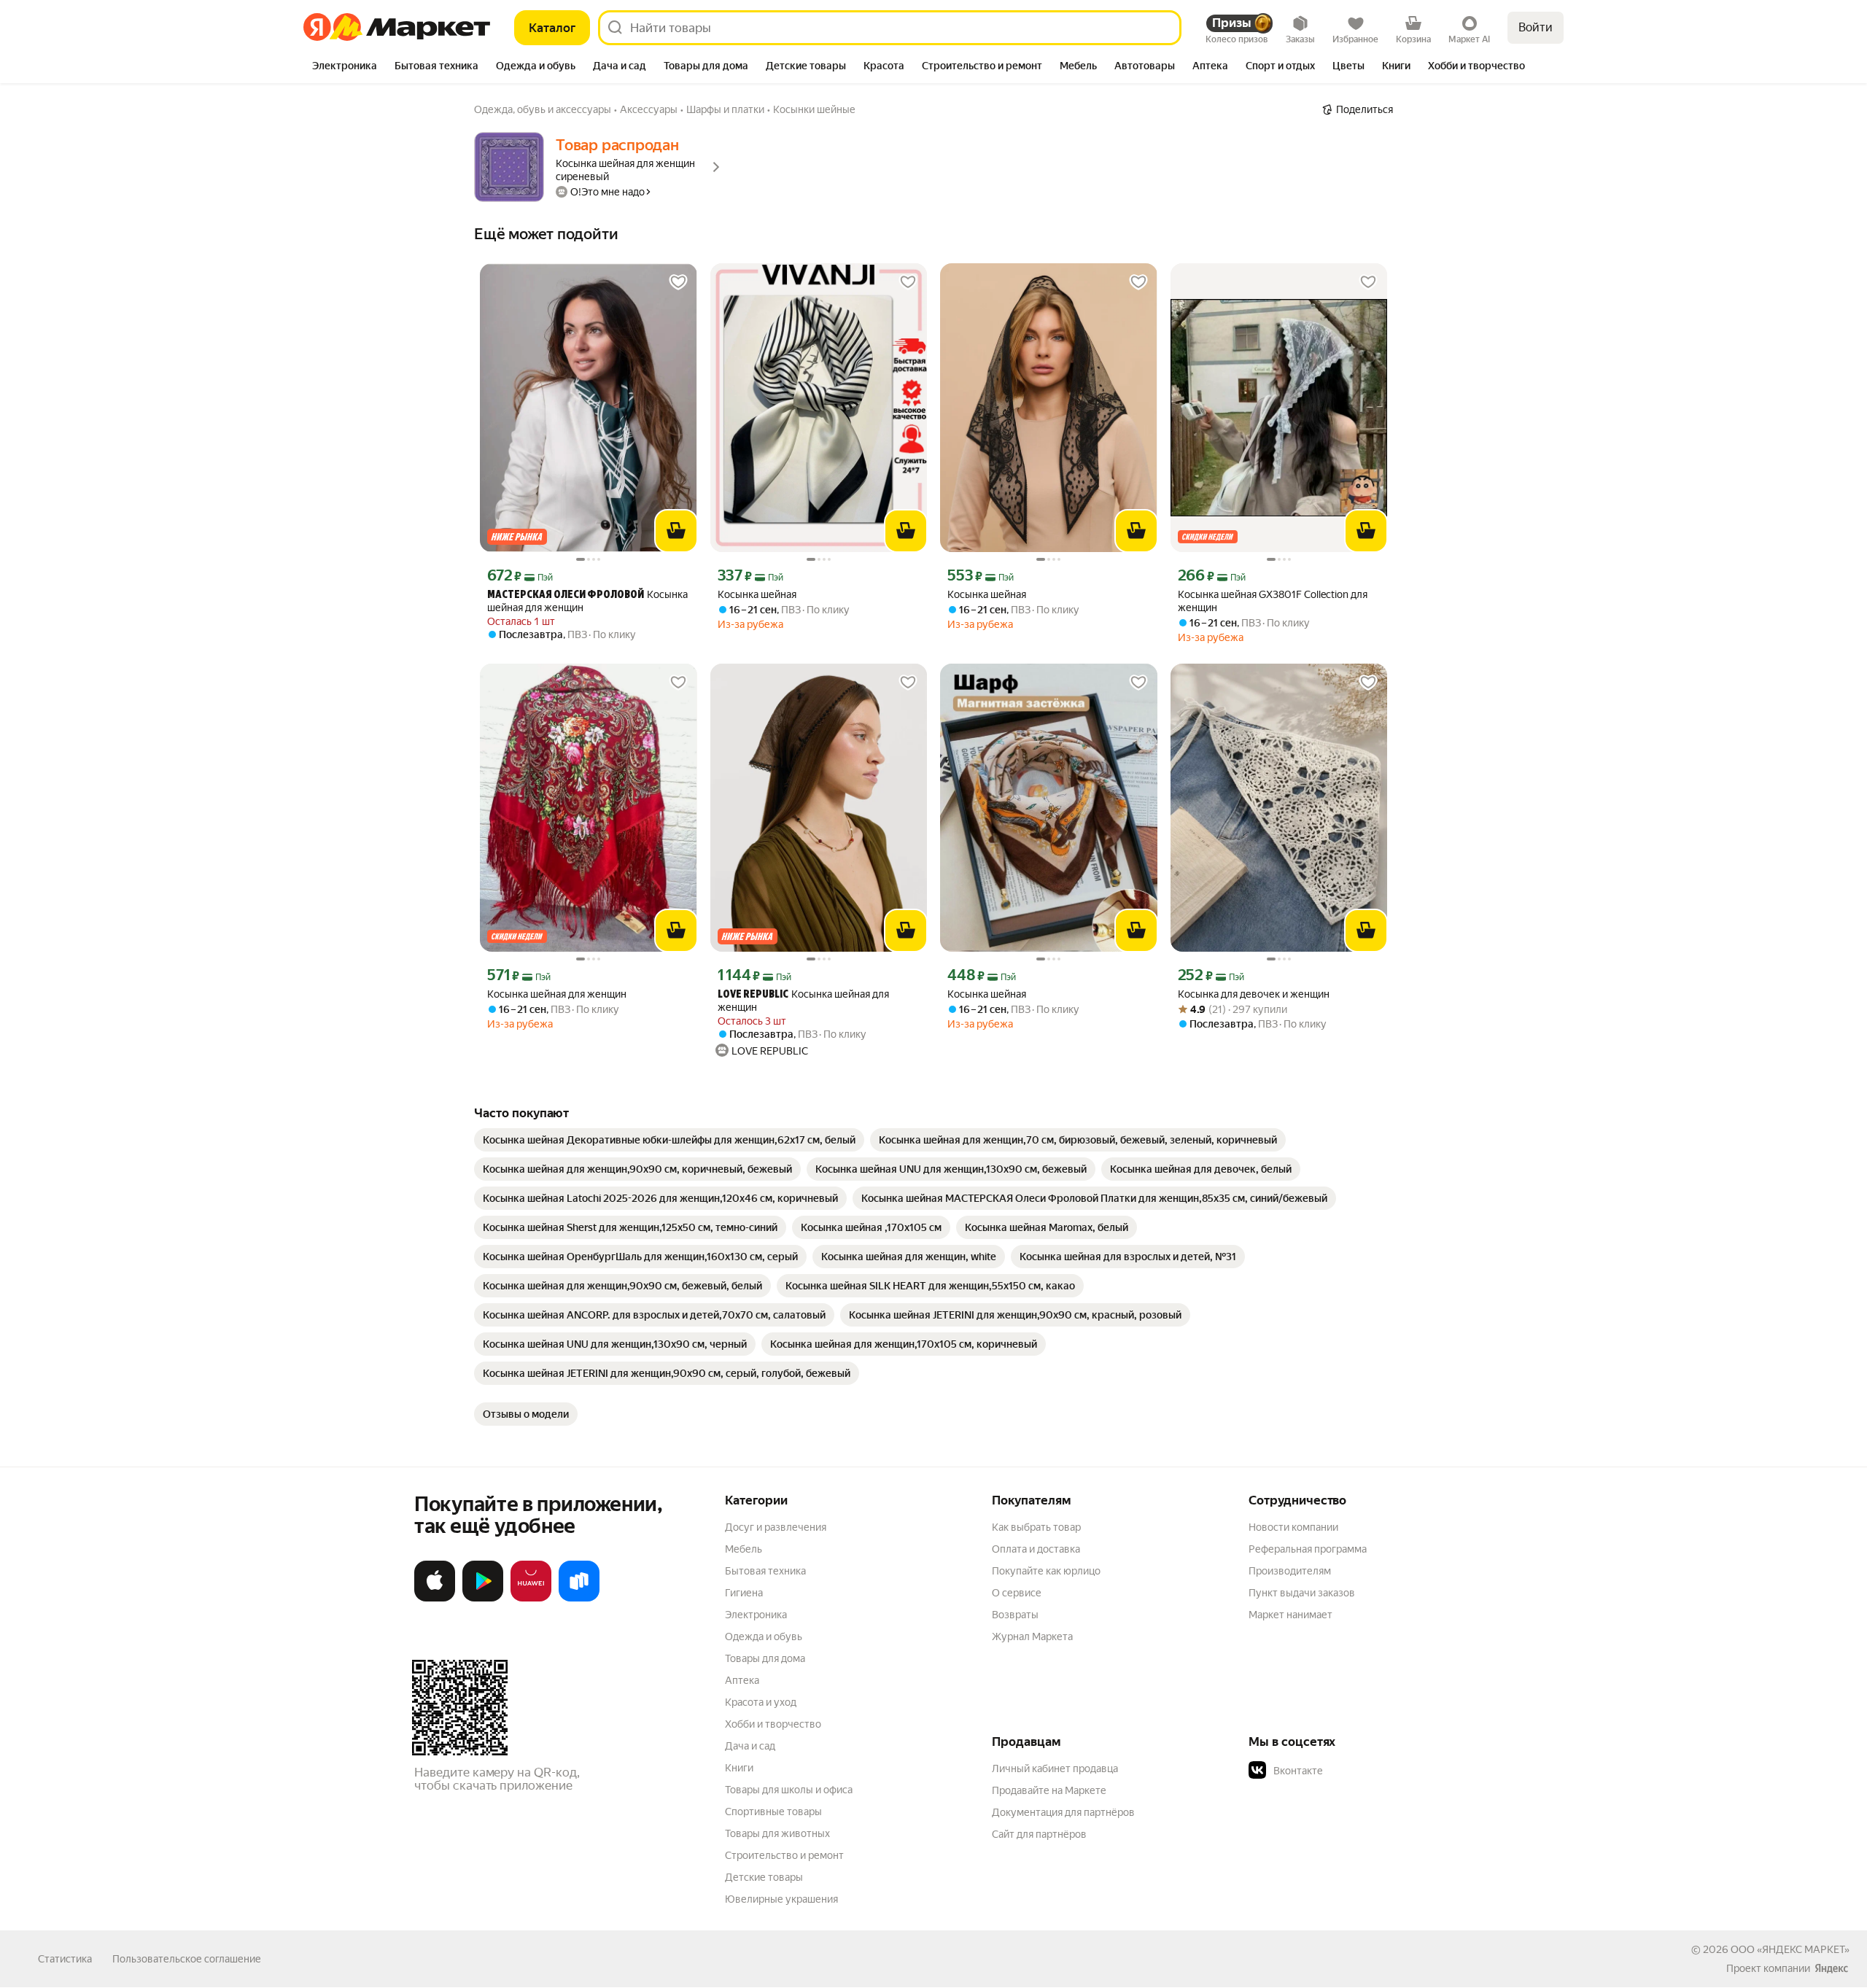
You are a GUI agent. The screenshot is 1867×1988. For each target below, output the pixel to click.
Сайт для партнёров (1039, 1834)
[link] (669, 1140)
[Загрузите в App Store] (435, 1599)
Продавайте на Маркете (1049, 1790)
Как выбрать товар (1036, 1527)
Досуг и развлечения (776, 1527)
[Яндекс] (1831, 1968)
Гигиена (744, 1593)
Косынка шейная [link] (757, 594)
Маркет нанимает (1290, 1615)
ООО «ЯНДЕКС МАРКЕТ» (1790, 1949)
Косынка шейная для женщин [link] (587, 601)
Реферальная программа (1308, 1549)
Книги (739, 1768)
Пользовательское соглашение (187, 1959)
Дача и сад (750, 1746)
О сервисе (1017, 1593)
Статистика (65, 1959)
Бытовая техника (765, 1571)
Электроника (756, 1615)
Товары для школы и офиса (789, 1790)
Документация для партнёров (1063, 1812)
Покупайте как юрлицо (1046, 1571)
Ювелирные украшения (781, 1899)
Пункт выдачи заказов (1302, 1593)
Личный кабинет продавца (1055, 1768)
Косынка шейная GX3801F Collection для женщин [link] (1273, 601)
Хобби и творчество (773, 1724)
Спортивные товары (773, 1812)
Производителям (1290, 1571)
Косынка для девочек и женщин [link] (1254, 994)
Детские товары (764, 1877)
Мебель (744, 1549)
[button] (1351, 1771)
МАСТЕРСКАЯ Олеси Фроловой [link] (566, 595)
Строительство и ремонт (784, 1855)
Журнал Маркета (1032, 1636)
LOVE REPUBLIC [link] (753, 995)
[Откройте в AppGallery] (531, 1599)
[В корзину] (676, 531)
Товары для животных (777, 1833)
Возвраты (1015, 1615)
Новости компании (1293, 1527)
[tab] (345, 67)
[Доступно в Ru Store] (579, 1599)
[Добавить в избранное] (678, 282)
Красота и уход (761, 1702)
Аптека (742, 1680)
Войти (1536, 27)
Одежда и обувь (764, 1636)
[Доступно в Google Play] (483, 1599)
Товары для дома (765, 1658)
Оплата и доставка (1036, 1549)
